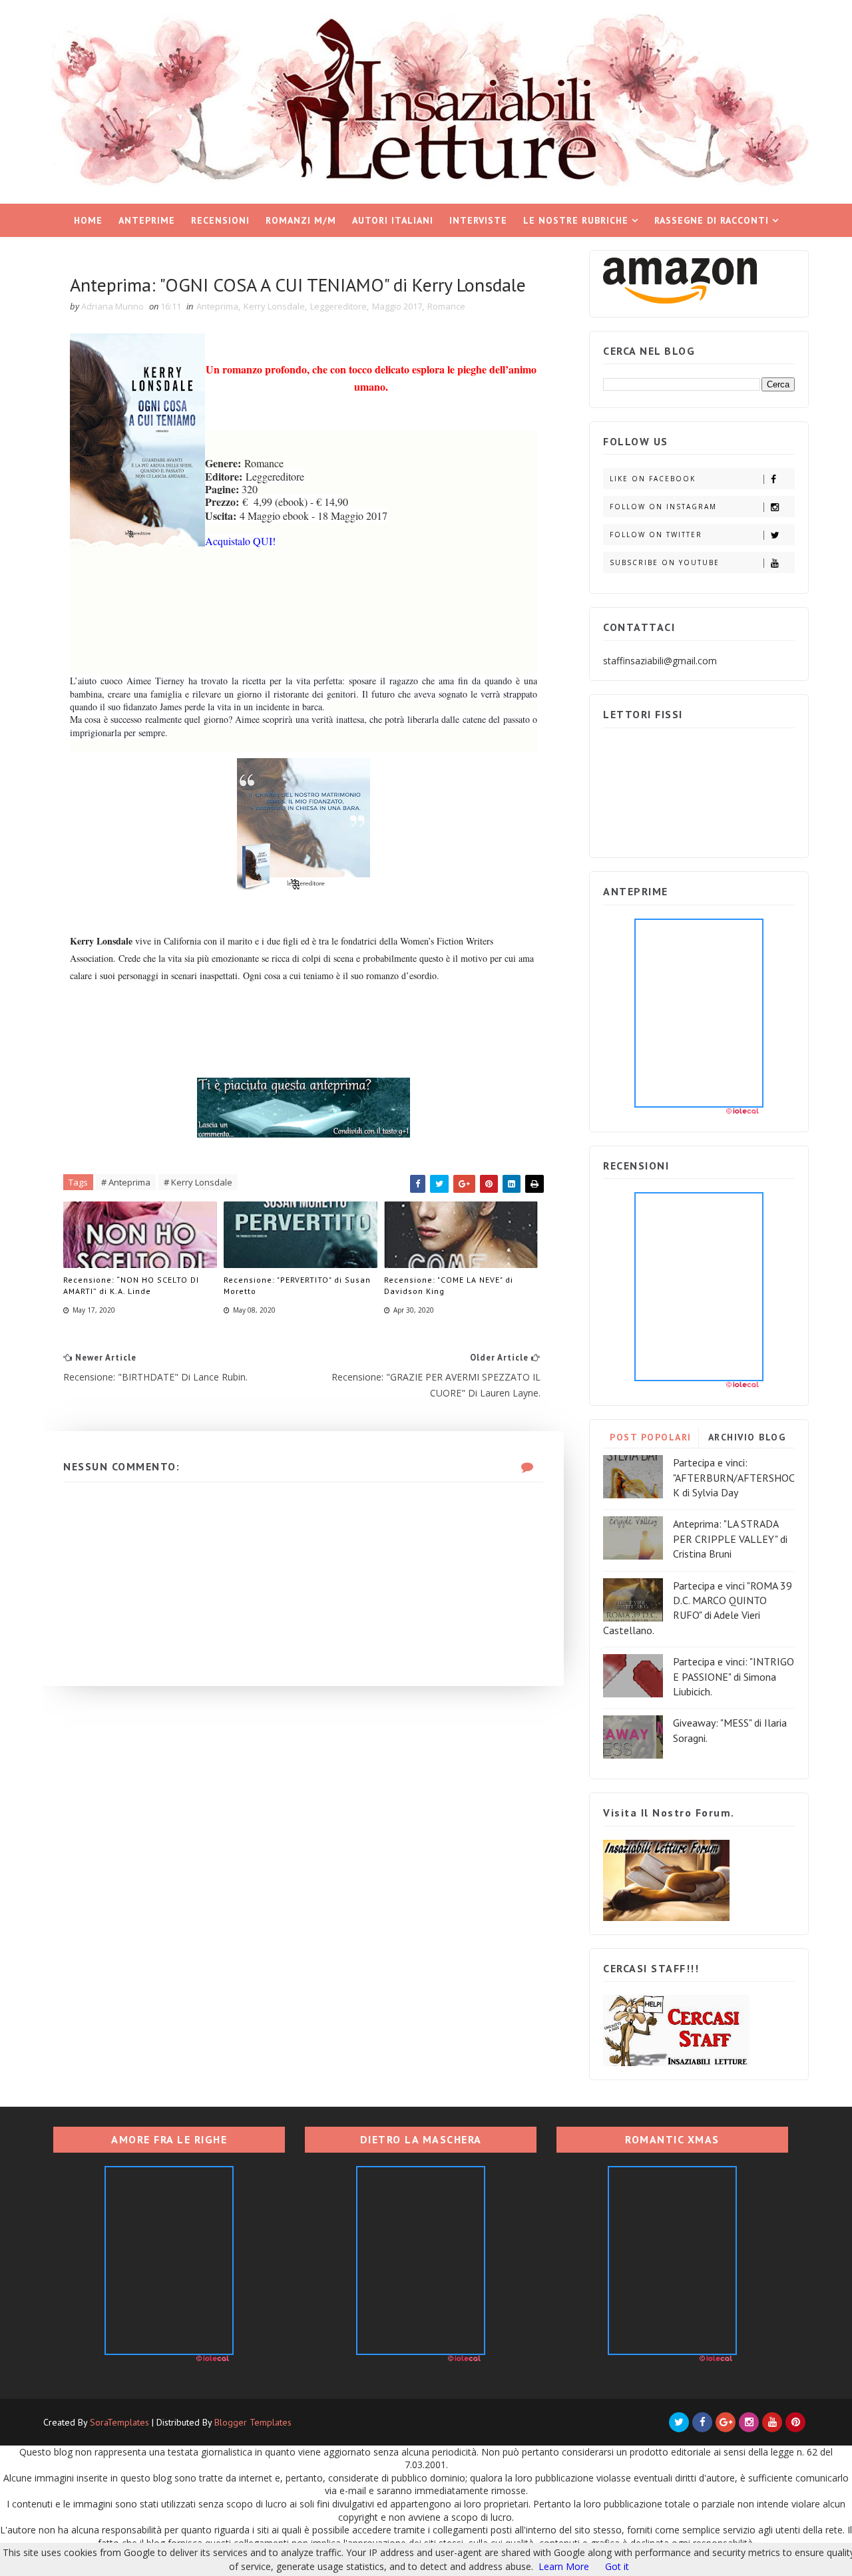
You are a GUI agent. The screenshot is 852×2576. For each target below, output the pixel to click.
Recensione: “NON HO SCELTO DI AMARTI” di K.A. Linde (131, 1285)
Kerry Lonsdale (274, 306)
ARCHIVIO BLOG (747, 1437)
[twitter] (679, 2422)
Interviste (478, 220)
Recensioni (220, 220)
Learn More (564, 2566)
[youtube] (772, 2422)
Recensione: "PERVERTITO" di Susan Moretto (297, 1285)
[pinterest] (795, 2422)
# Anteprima (126, 1182)
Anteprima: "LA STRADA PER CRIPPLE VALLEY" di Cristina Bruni (730, 1539)
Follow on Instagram (663, 507)
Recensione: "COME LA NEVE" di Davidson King (449, 1285)
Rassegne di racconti (712, 220)
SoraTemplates (119, 2422)
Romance (446, 306)
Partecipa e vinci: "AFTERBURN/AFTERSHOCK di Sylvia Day (734, 1477)
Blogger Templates (253, 2422)
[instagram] (749, 2422)
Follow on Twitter (656, 535)
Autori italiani (393, 220)
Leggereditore (338, 306)
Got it (617, 2566)
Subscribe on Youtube (665, 562)
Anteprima (217, 306)
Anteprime (147, 220)
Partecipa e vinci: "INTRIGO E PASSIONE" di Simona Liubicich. (734, 1676)
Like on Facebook (653, 479)
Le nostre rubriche (576, 220)
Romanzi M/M (301, 220)
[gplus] (726, 2422)
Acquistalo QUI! (240, 541)
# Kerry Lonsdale (198, 1182)
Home (88, 220)
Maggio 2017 (397, 306)
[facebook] (702, 2422)
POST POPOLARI (651, 1437)
